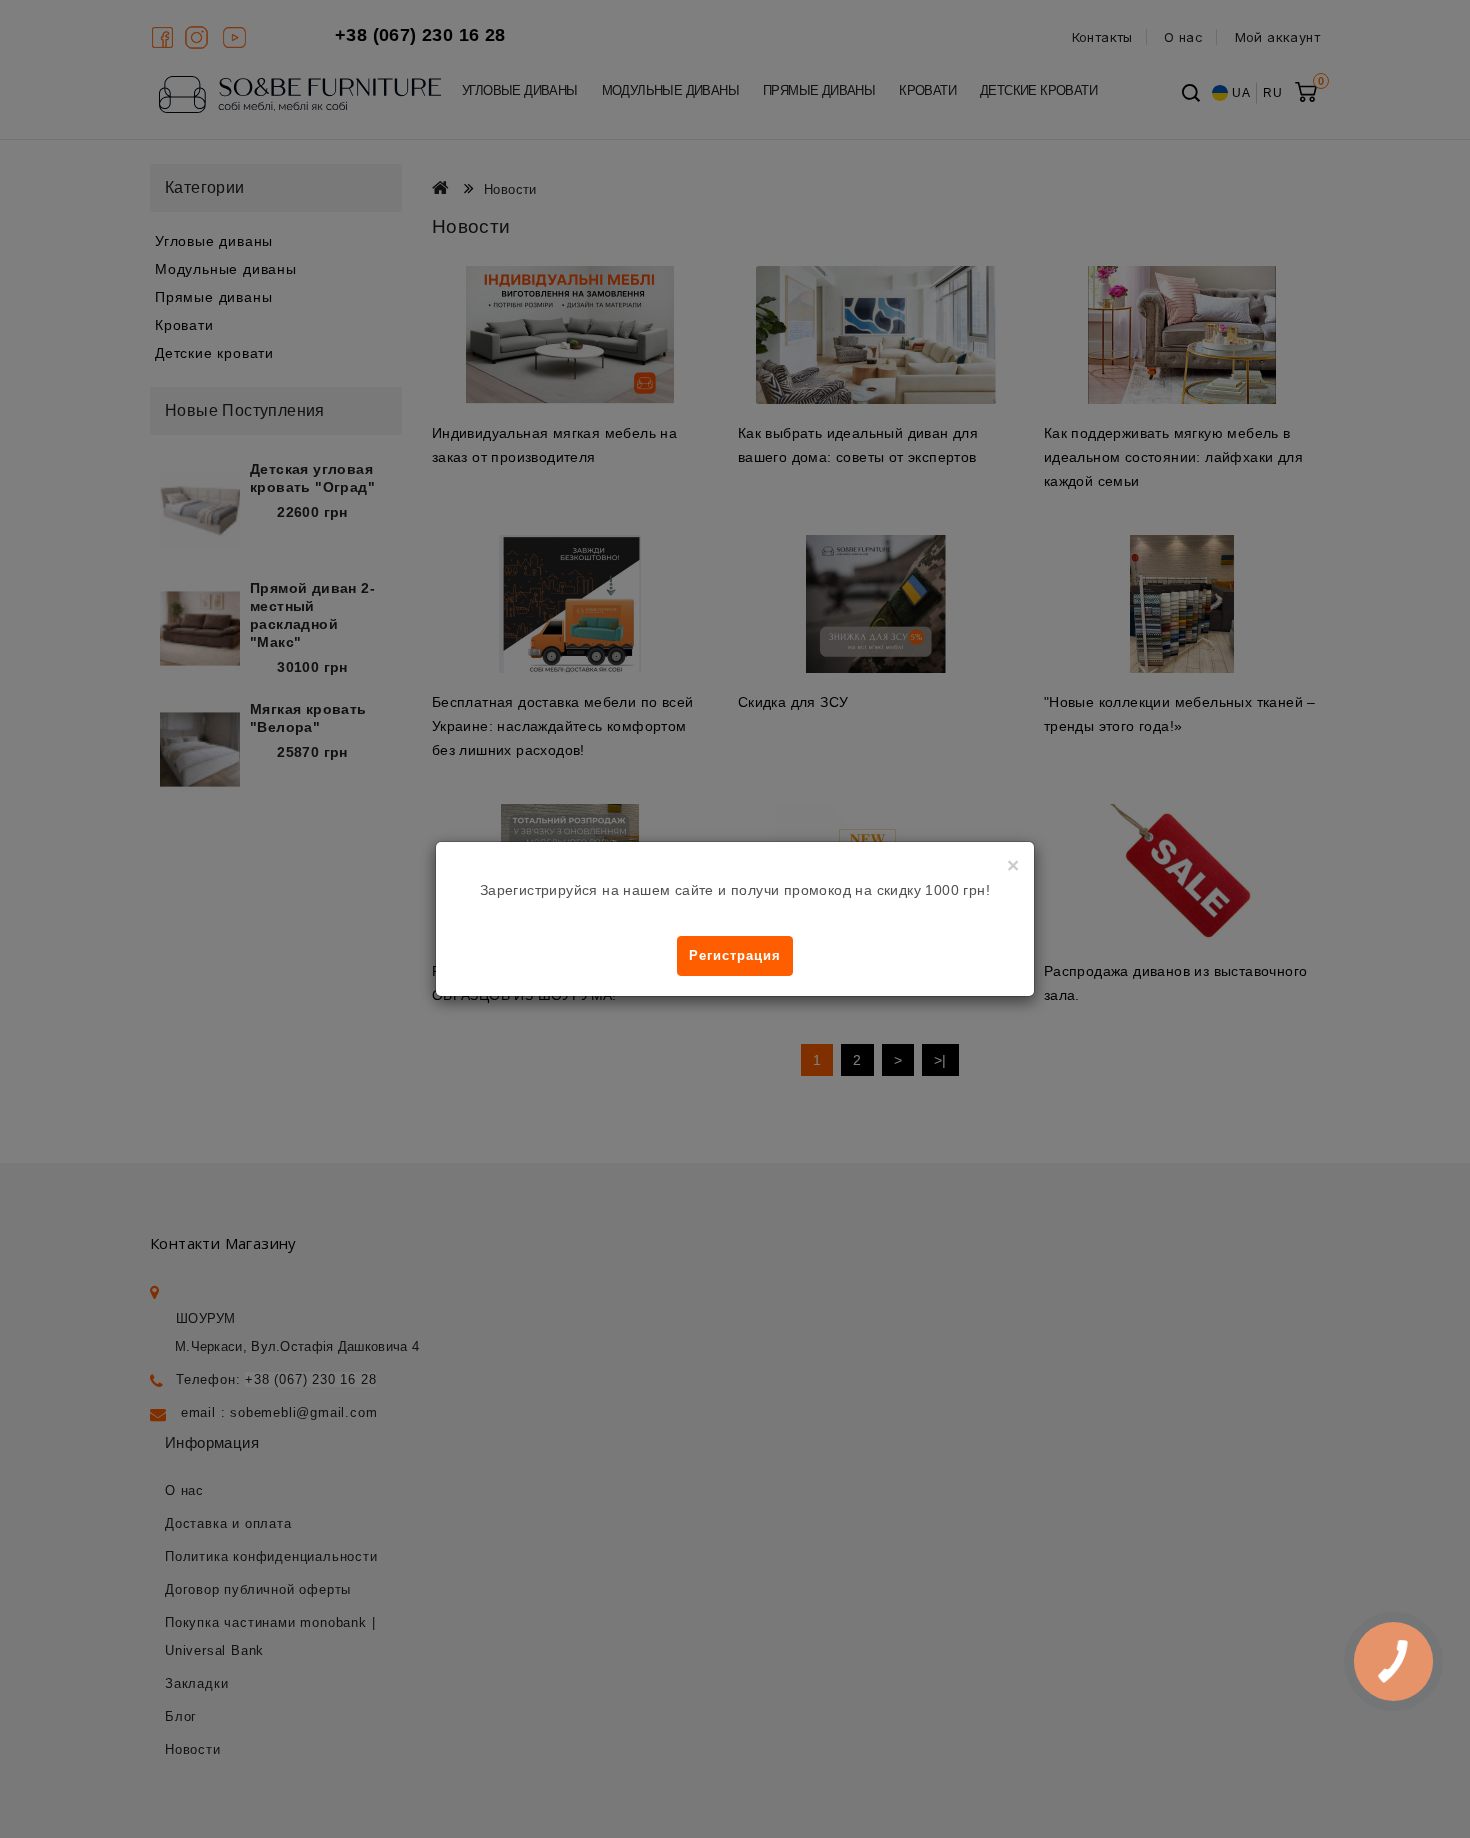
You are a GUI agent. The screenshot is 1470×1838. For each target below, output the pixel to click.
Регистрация (735, 955)
